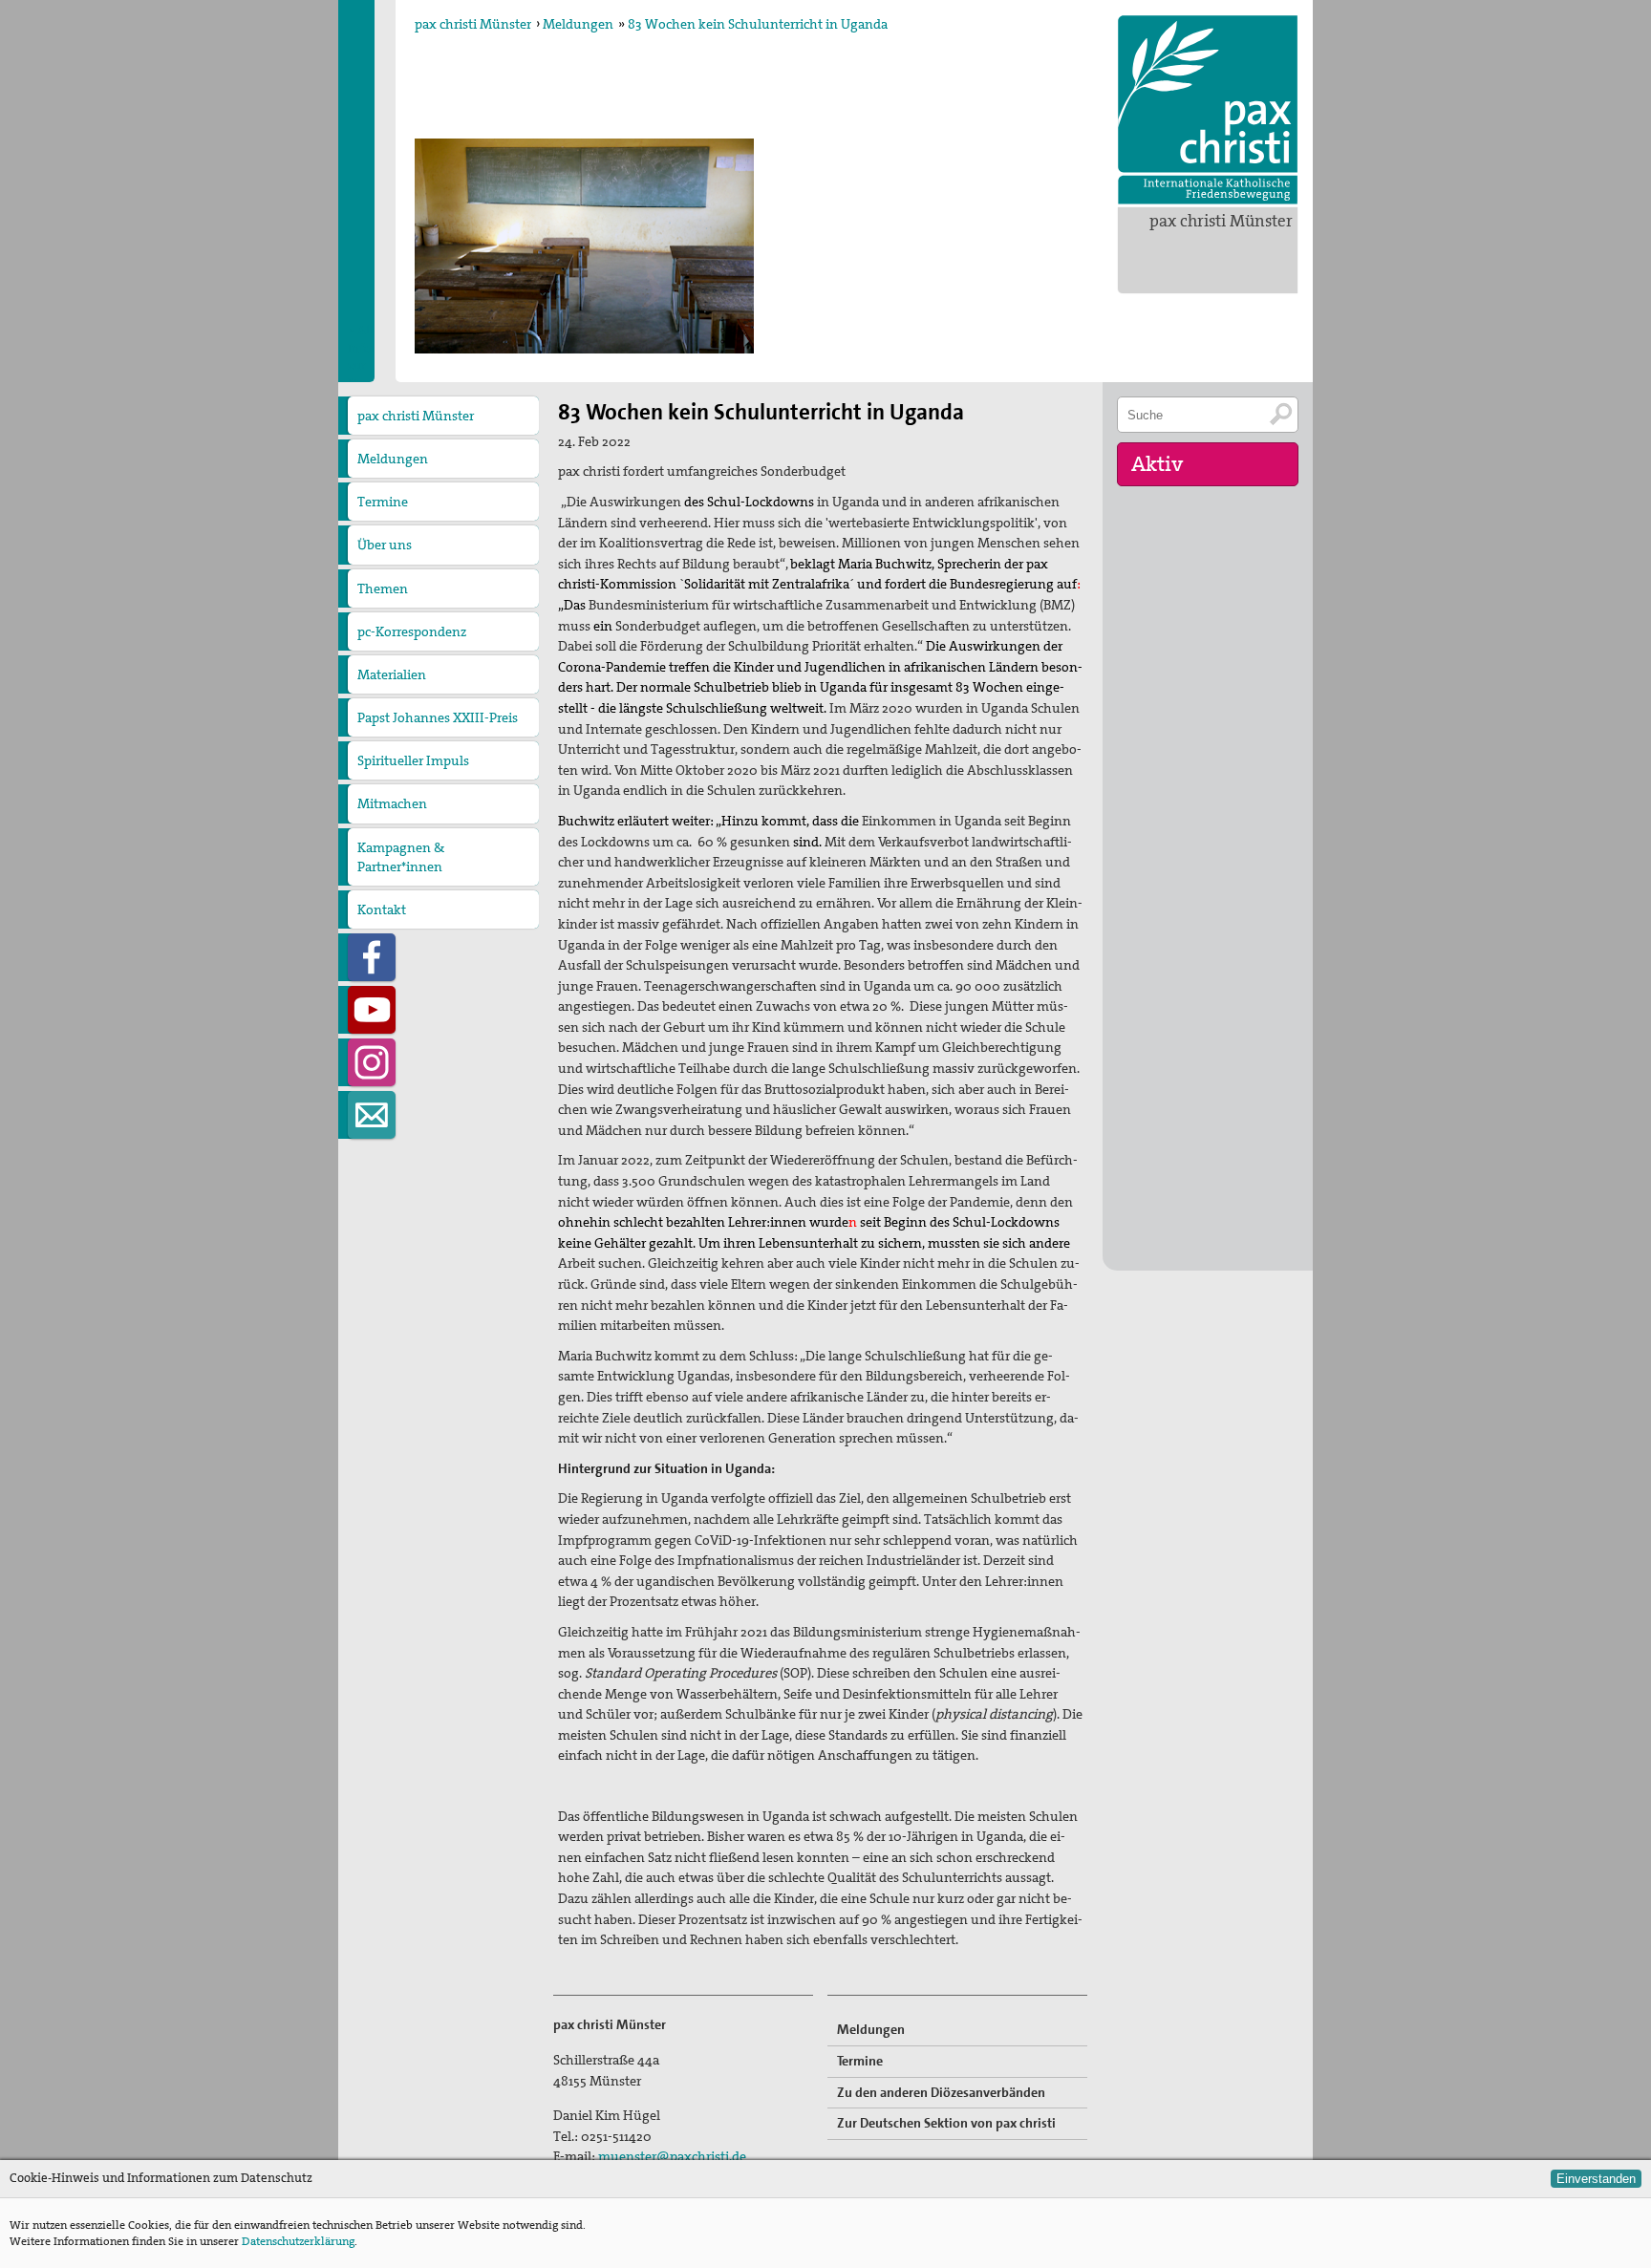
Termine (383, 502)
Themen (383, 588)
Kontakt (382, 909)
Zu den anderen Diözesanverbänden (941, 2092)
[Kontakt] (372, 1115)
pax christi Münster (1221, 221)
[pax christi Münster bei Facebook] (372, 957)
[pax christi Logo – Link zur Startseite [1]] (1208, 110)
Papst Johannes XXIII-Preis (438, 717)
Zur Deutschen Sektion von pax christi (946, 2123)
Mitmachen (392, 803)
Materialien (392, 674)
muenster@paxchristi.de (672, 2156)
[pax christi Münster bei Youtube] (372, 1010)
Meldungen (578, 24)
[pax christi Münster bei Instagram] (372, 1062)
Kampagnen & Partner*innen (401, 857)
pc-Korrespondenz (412, 631)
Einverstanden (1596, 2179)
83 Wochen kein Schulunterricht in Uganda (758, 24)
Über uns (385, 545)
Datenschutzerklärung (298, 2241)
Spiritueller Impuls (413, 760)
